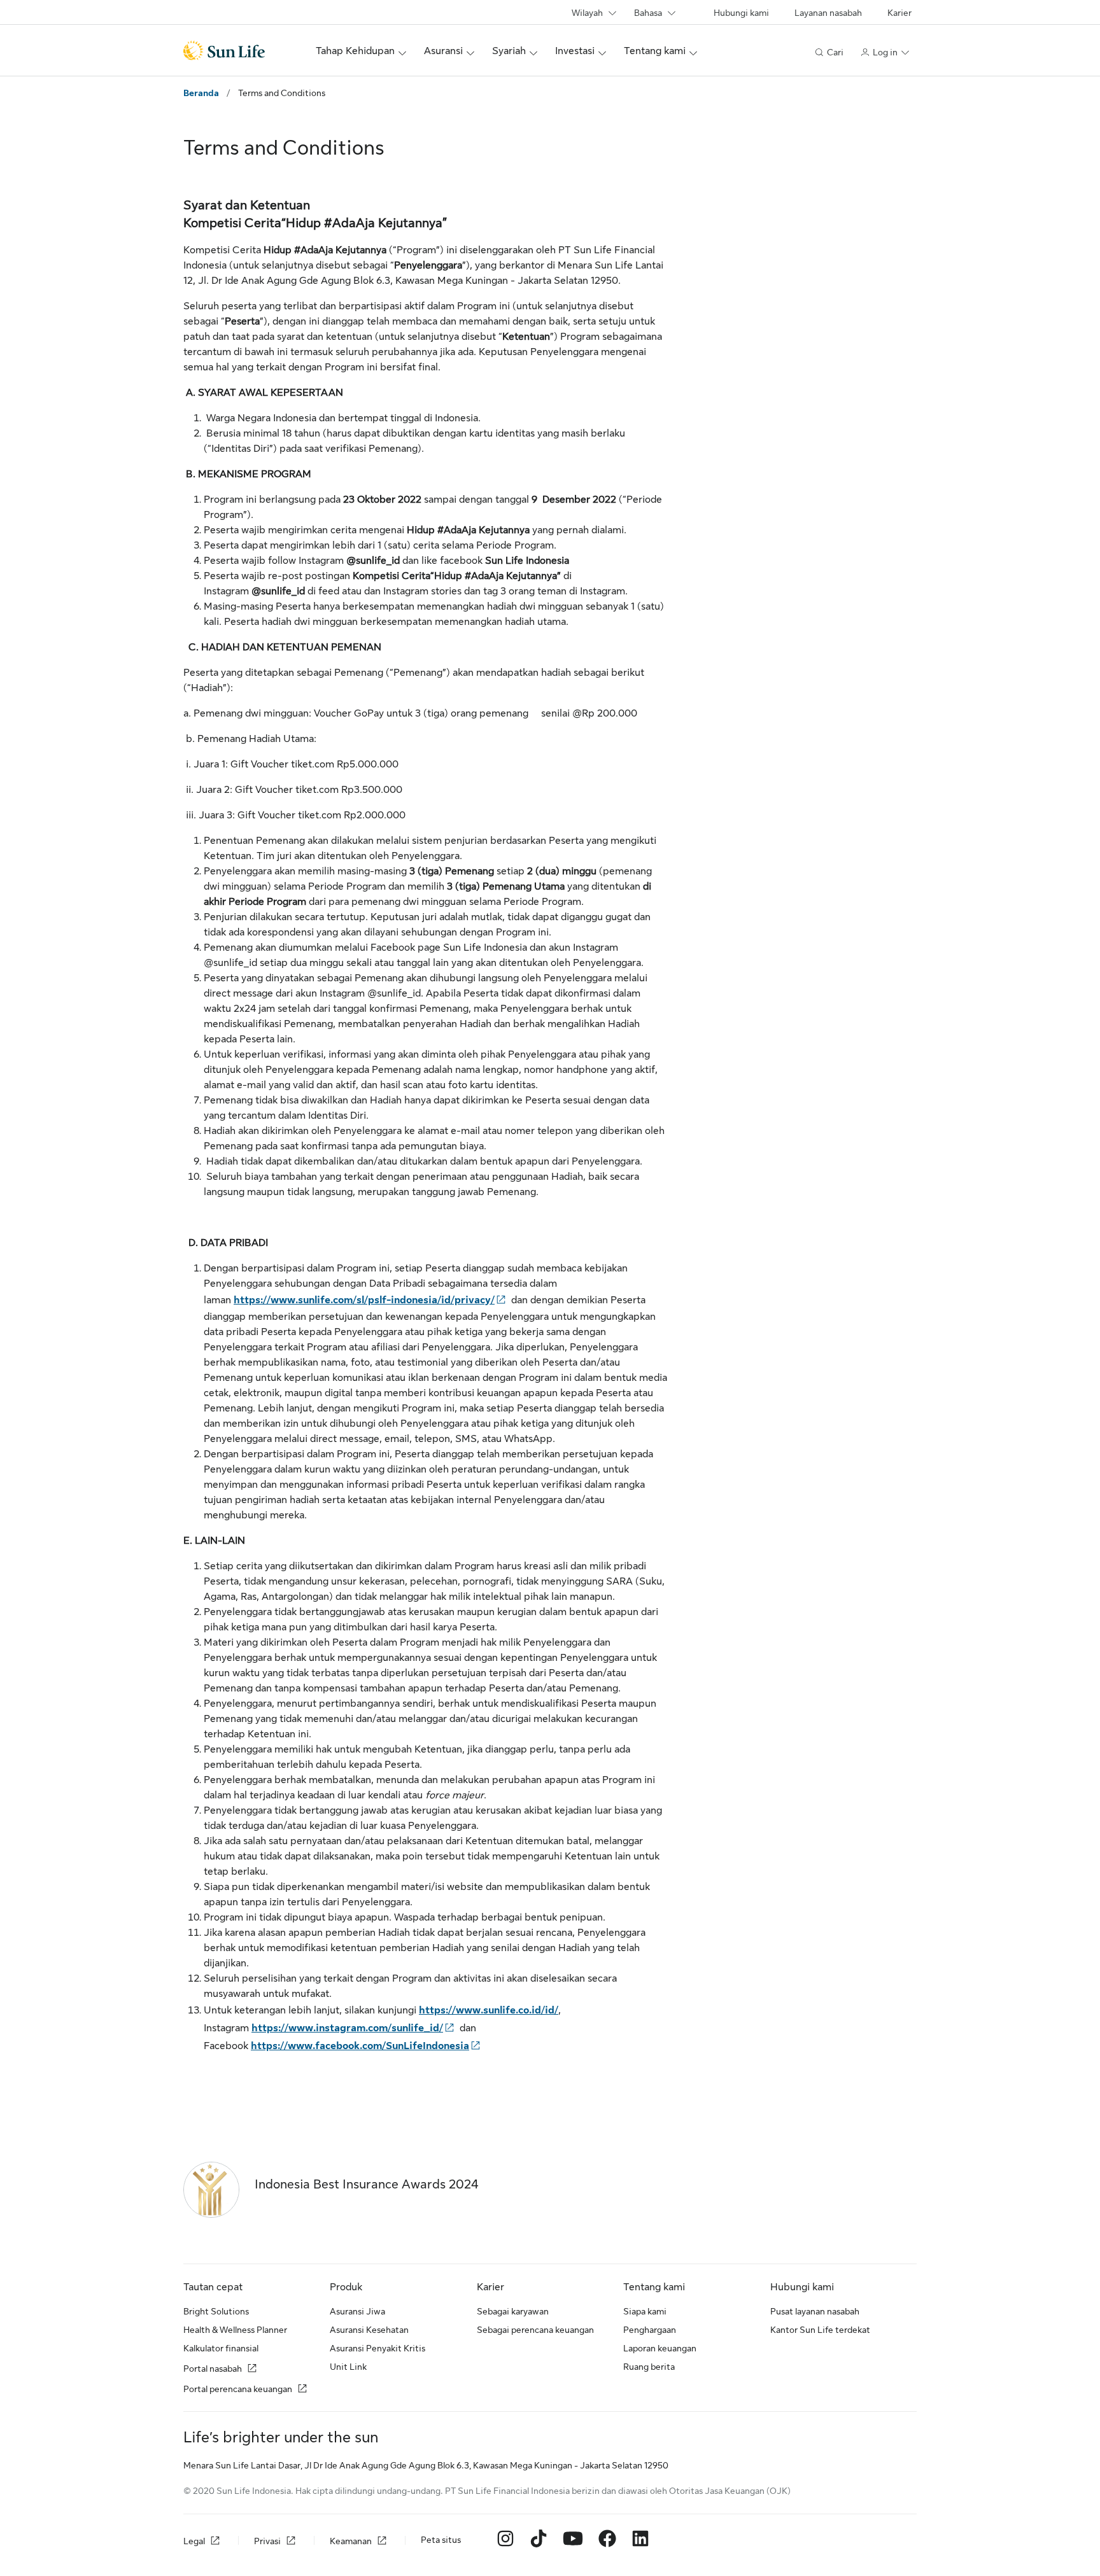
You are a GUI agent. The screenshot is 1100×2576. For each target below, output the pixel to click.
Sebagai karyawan (513, 2311)
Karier (899, 13)
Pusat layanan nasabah (815, 2311)
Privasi (267, 2541)
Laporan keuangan (660, 2348)
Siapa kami (645, 2311)
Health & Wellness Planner (235, 2330)
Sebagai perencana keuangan (535, 2330)
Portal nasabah (213, 2369)
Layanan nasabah (828, 13)
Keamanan (351, 2541)
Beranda (201, 93)
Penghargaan (650, 2330)
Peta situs (441, 2540)
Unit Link (348, 2367)
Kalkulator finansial (221, 2348)
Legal (194, 2541)
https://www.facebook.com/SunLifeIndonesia (360, 2046)
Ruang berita (649, 2367)
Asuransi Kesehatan (369, 2330)
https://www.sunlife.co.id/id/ (489, 2010)
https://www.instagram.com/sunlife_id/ (347, 2028)
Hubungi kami (741, 13)
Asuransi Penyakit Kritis (377, 2348)
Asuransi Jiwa (357, 2311)
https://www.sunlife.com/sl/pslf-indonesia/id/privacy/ (364, 1300)
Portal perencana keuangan (238, 2389)
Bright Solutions (216, 2311)
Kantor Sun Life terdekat (820, 2330)
